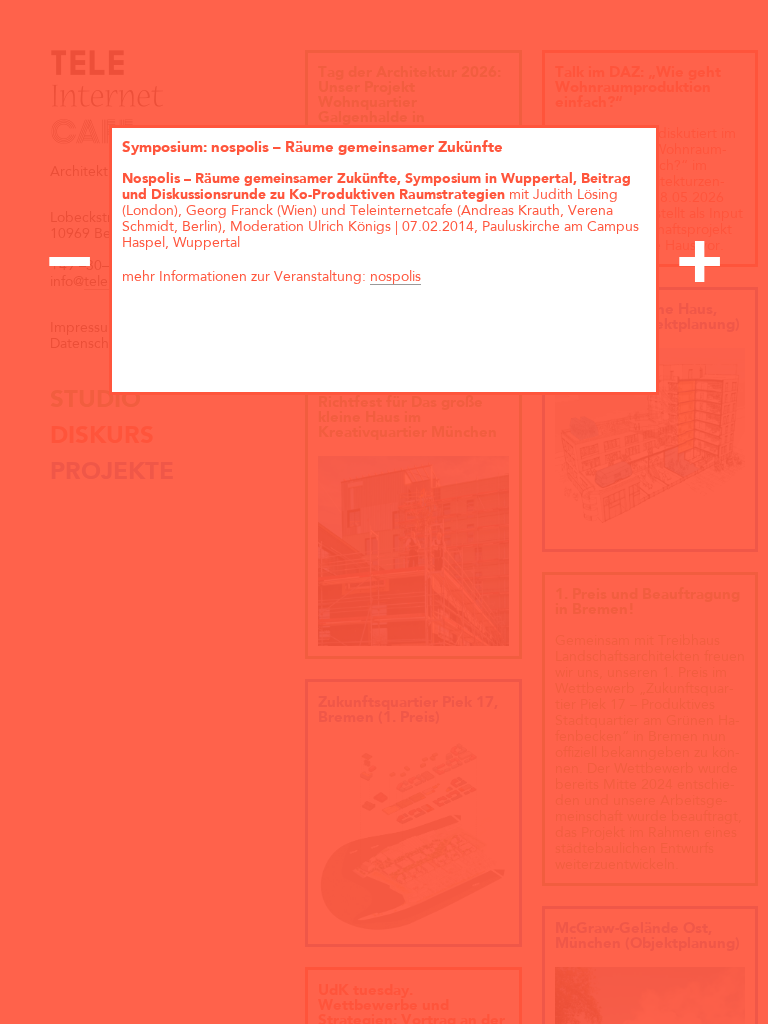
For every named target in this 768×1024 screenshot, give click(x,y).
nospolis (395, 277)
